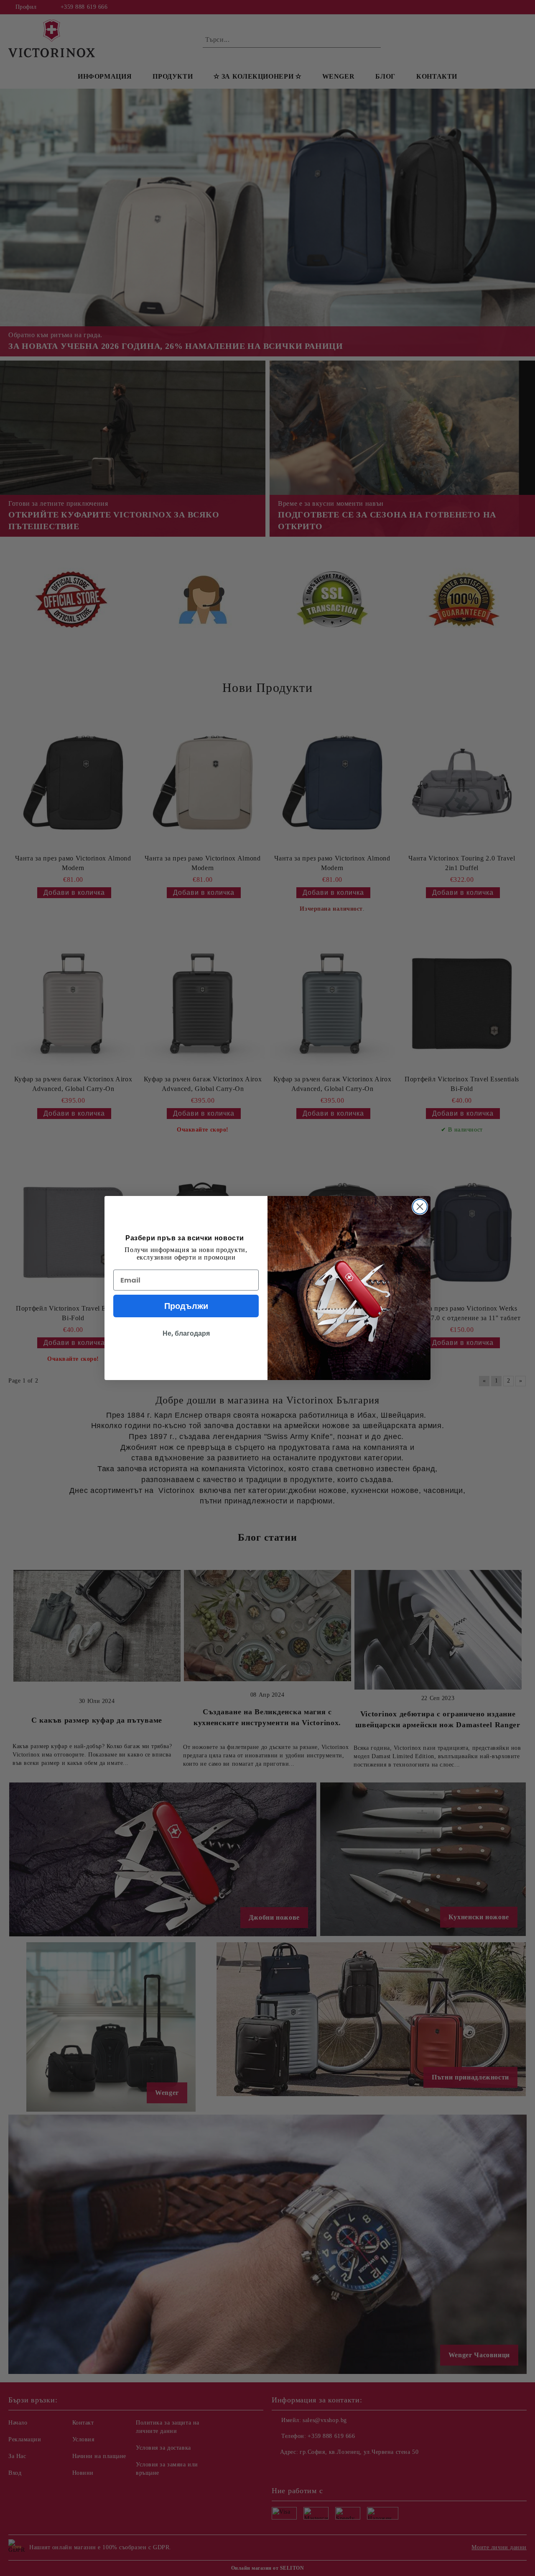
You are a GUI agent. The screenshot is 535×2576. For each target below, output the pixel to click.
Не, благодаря (186, 1333)
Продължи (186, 1306)
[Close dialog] (420, 1207)
